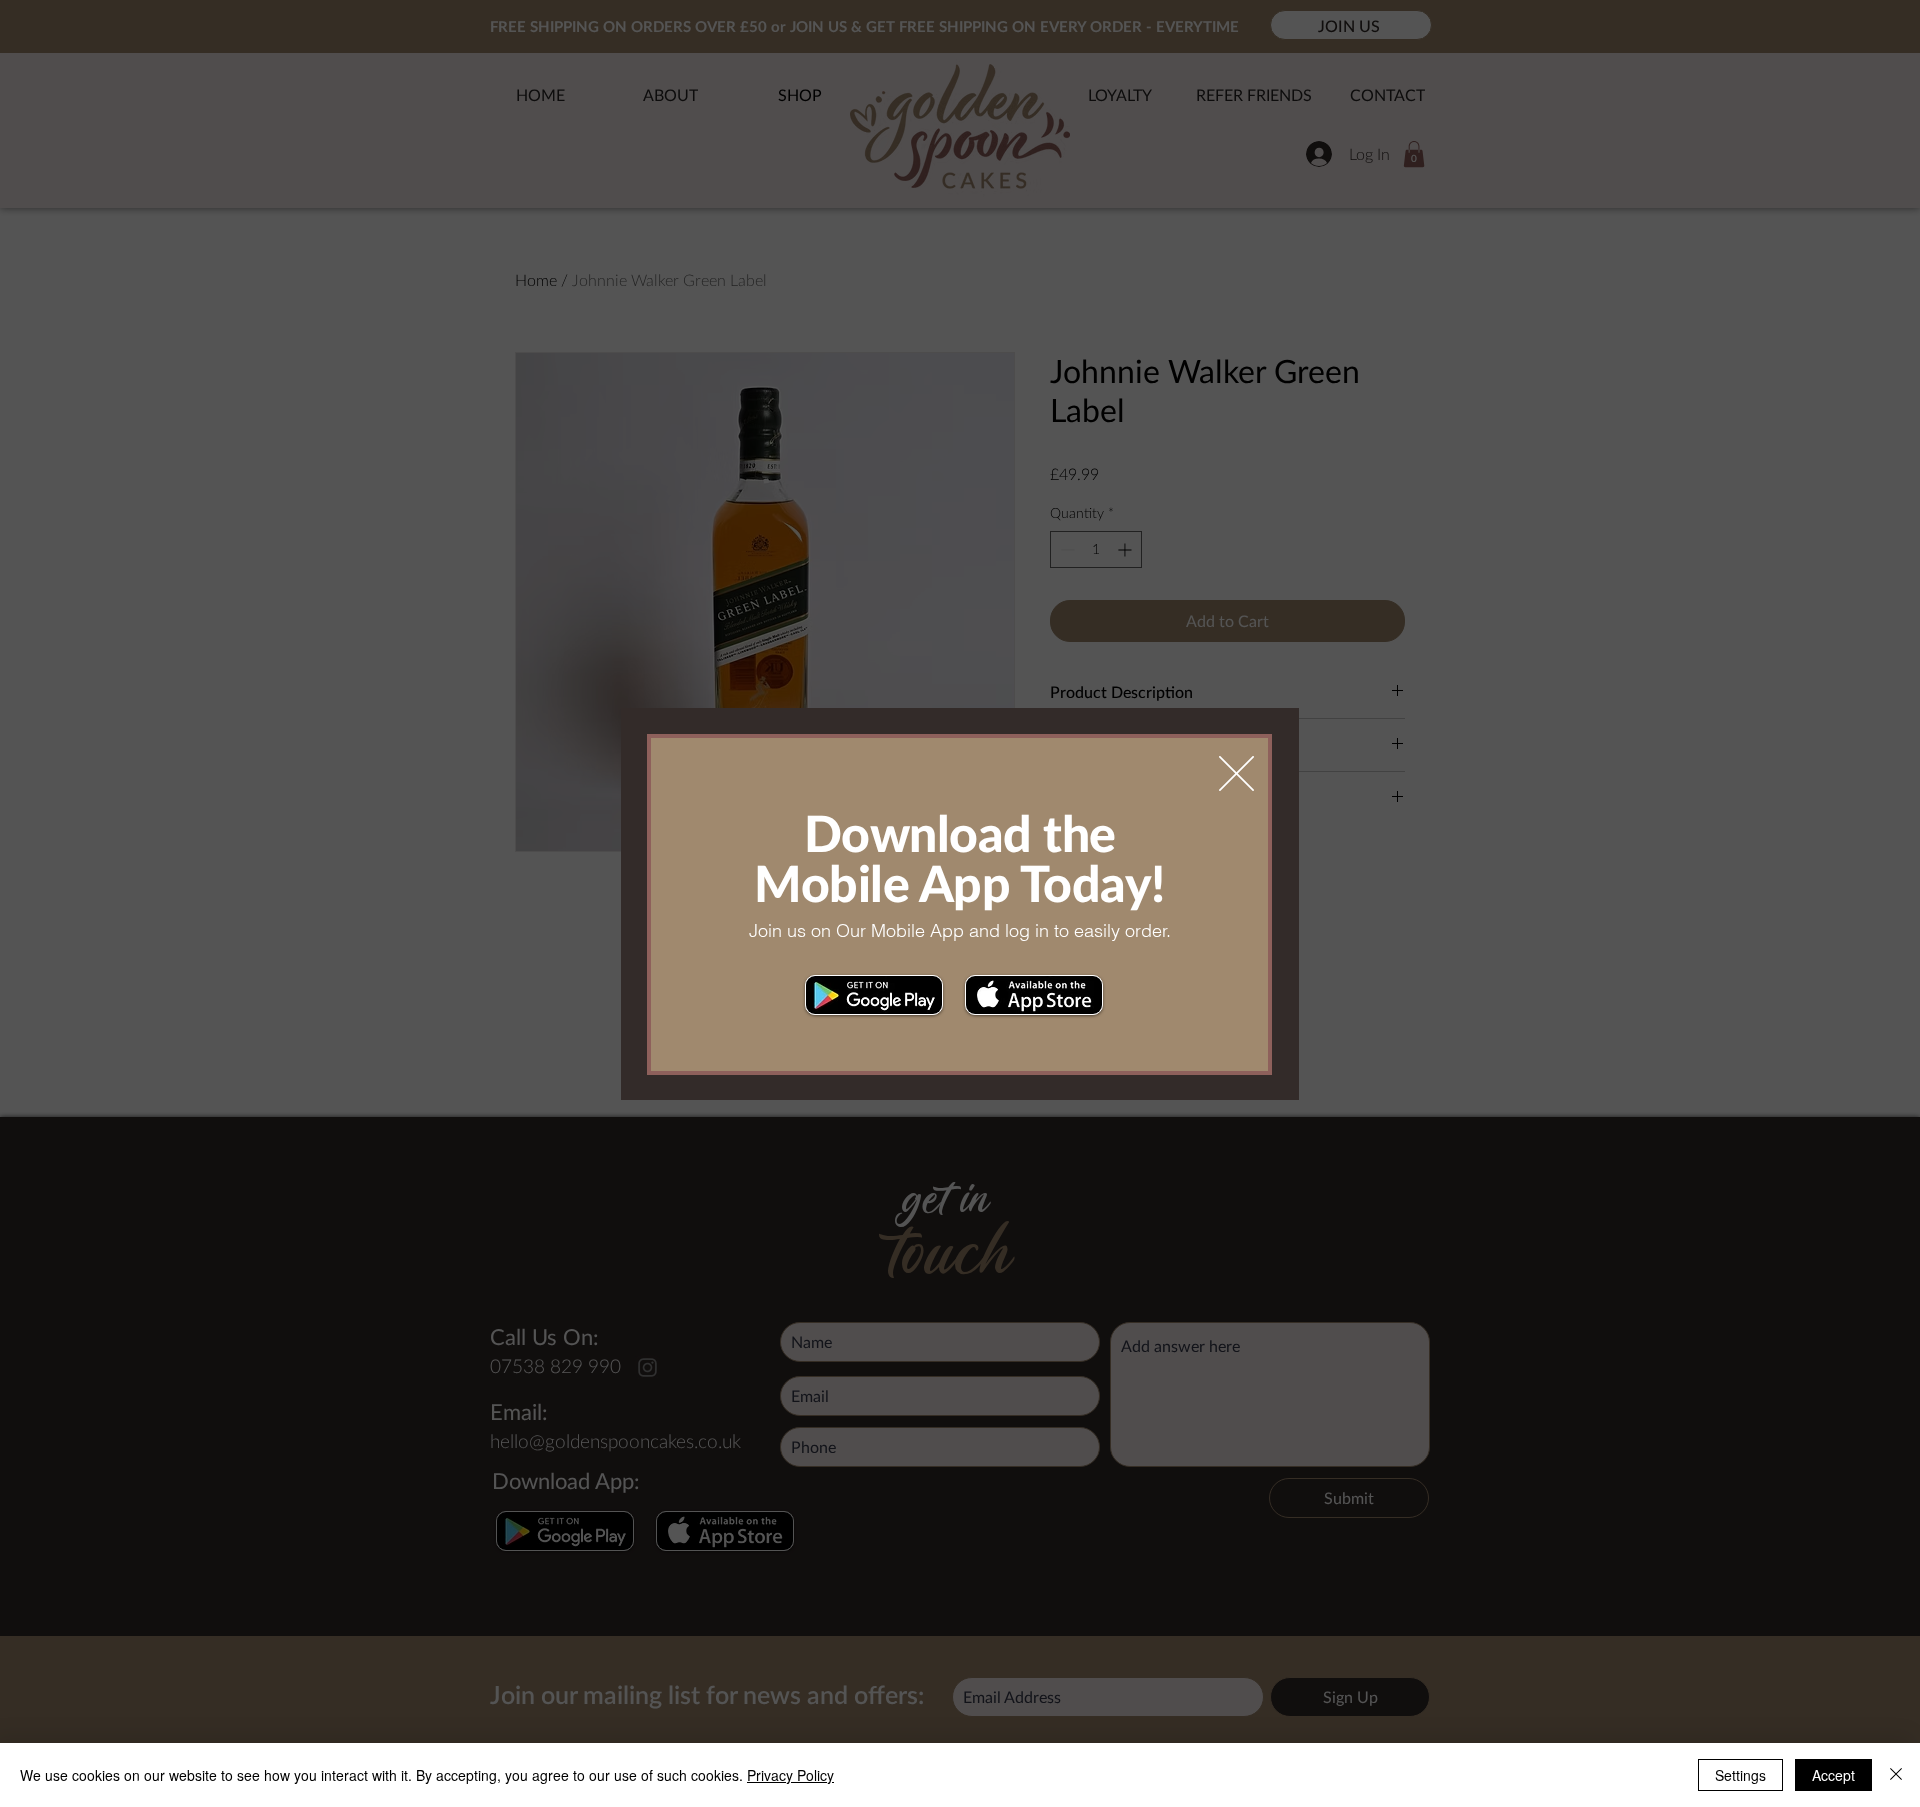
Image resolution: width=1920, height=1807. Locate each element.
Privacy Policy (790, 1775)
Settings (1740, 1775)
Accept (1833, 1775)
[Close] (1896, 1775)
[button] (1236, 773)
